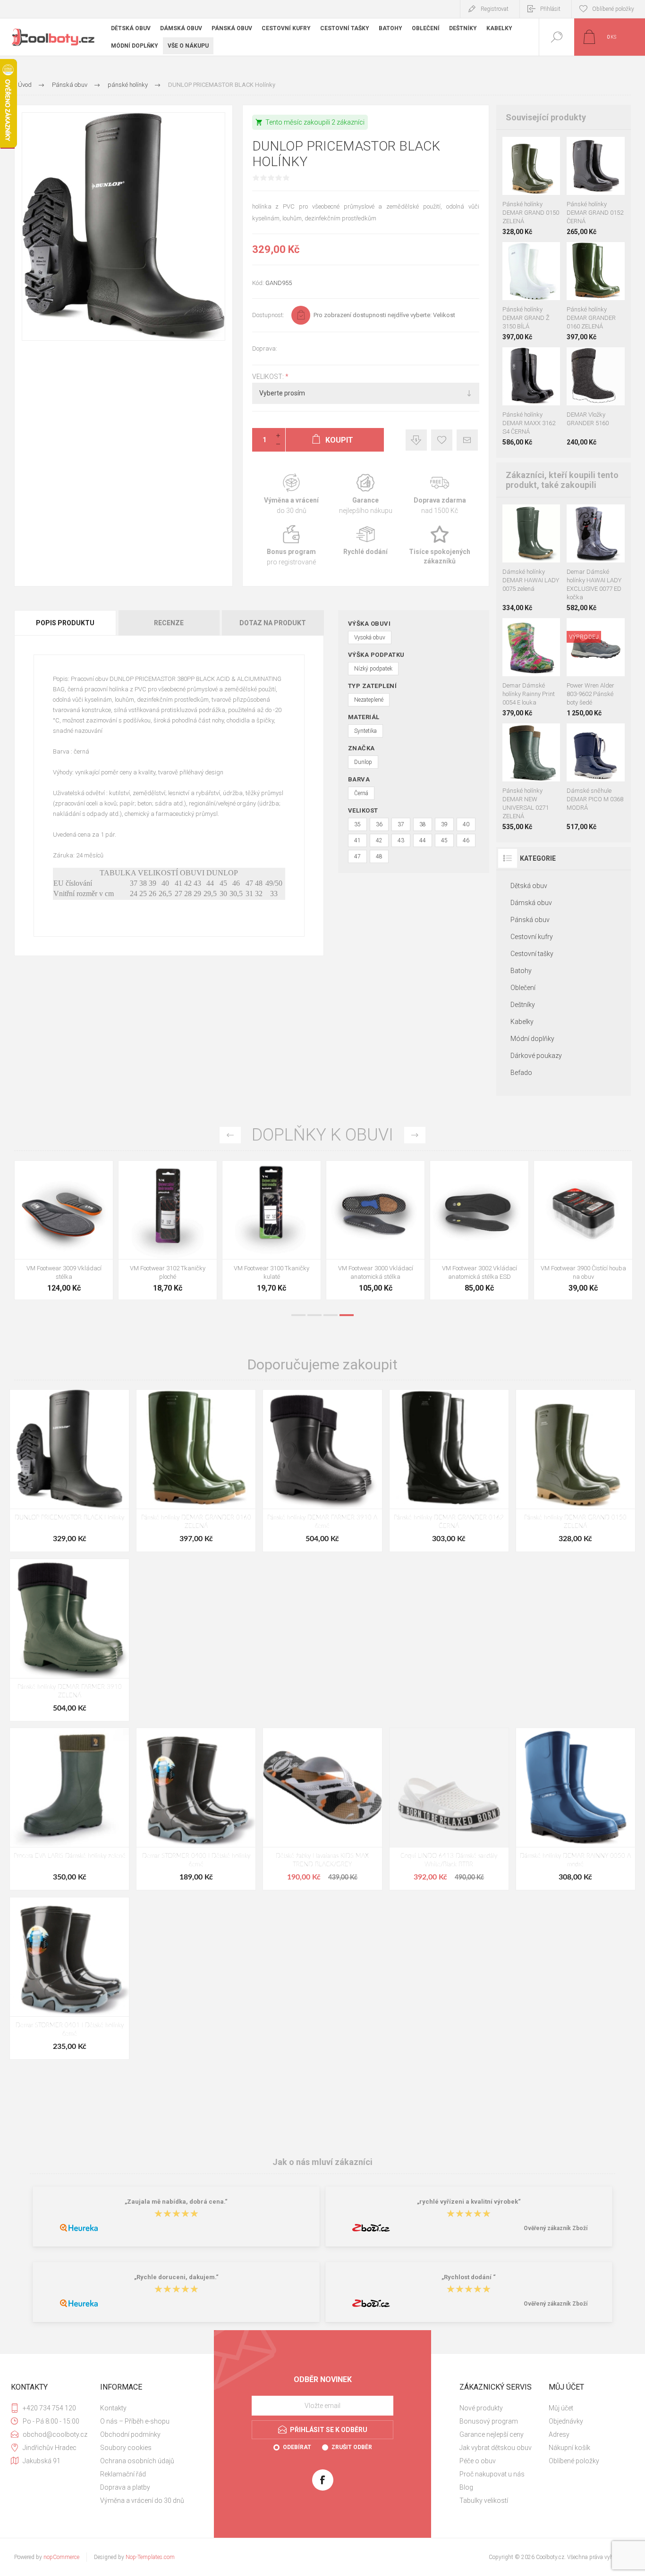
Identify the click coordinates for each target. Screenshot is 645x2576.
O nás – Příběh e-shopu (135, 2421)
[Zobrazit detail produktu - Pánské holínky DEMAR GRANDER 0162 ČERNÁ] (596, 255)
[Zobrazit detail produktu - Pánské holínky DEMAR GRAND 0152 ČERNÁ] (531, 149)
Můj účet (561, 2408)
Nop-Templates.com (150, 2557)
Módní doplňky (532, 1039)
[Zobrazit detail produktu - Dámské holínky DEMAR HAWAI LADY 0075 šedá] (542, 517)
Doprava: (265, 348)
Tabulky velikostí (484, 2500)
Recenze (169, 623)
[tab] (66, 623)
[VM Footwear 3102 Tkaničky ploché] (583, 1230)
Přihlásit (550, 9)
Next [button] (415, 1135)
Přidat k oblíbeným (442, 440)
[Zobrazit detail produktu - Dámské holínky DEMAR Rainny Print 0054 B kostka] (531, 631)
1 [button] (298, 1315)
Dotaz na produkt (273, 623)
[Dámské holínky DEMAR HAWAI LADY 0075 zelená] (531, 558)
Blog (466, 2487)
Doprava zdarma (440, 494)
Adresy (559, 2434)
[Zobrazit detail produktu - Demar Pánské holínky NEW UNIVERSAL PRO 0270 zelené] (531, 736)
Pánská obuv (530, 920)
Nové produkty (481, 2408)
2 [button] (314, 1315)
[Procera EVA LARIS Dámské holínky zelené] (69, 1809)
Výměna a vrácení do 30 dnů (142, 2500)
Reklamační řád (123, 2474)
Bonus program (292, 546)
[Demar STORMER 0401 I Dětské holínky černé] (69, 1978)
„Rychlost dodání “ (469, 2278)
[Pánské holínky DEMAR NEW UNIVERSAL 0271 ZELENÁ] (531, 777)
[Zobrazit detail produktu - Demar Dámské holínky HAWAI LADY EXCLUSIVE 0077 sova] (615, 517)
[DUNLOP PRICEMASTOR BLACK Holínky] (69, 1471)
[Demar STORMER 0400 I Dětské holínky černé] (196, 1809)
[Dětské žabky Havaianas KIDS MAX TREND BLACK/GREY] (322, 1809)
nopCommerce (61, 2557)
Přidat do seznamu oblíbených (542, 171)
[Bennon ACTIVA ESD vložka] (272, 1230)
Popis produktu (65, 623)
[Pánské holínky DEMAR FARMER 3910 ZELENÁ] (69, 1640)
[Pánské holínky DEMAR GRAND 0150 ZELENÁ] (576, 1471)
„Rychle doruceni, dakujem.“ (176, 2278)
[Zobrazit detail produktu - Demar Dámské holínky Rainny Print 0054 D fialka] (550, 631)
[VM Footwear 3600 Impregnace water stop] (64, 1230)
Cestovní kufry (532, 937)
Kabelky (522, 1022)
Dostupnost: (268, 315)
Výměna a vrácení (292, 494)
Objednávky (566, 2421)
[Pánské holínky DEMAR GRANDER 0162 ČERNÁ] (449, 1471)
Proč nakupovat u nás (492, 2474)
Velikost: (269, 377)
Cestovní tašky (532, 954)
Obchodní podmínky (130, 2434)
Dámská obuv (531, 903)
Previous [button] (230, 1135)
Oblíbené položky (574, 2461)
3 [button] (331, 1315)
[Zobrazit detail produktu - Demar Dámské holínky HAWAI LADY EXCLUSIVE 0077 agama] (577, 517)
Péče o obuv (478, 2461)
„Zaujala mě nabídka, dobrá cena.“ (176, 2202)
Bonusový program (489, 2421)
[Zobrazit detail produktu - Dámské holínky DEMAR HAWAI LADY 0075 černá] (521, 517)
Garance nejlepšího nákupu (366, 494)
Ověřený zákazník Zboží (556, 2228)
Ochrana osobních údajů (137, 2461)
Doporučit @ (467, 440)
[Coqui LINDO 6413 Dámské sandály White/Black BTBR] (449, 1809)
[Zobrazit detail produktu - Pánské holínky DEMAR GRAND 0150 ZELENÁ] (596, 149)
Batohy (521, 971)
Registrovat (495, 9)
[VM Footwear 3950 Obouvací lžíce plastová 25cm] (375, 1230)
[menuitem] (144, 2408)
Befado (521, 1073)
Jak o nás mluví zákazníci (322, 2161)
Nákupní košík (569, 2448)
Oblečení (523, 988)
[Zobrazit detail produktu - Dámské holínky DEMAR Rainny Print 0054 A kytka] (512, 631)
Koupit (520, 171)
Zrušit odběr (352, 2447)
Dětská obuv (529, 886)
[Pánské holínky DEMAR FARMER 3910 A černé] (322, 1471)
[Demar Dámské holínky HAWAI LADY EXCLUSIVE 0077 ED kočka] (596, 558)
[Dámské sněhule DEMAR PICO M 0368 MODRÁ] (596, 777)
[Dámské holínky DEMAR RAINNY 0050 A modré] (576, 1809)
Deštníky (523, 1005)
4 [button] (347, 1315)
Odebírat (297, 2447)
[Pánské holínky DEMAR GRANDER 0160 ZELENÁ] (196, 1471)
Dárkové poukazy (536, 1056)
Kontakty (113, 2408)
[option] (64, 1233)
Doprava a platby (125, 2487)
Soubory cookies (126, 2448)
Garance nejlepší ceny (416, 440)
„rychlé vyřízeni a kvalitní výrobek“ (469, 2202)
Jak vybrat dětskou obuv (496, 2448)
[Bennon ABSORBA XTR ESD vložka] (168, 1230)
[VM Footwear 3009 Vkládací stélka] (479, 1230)
